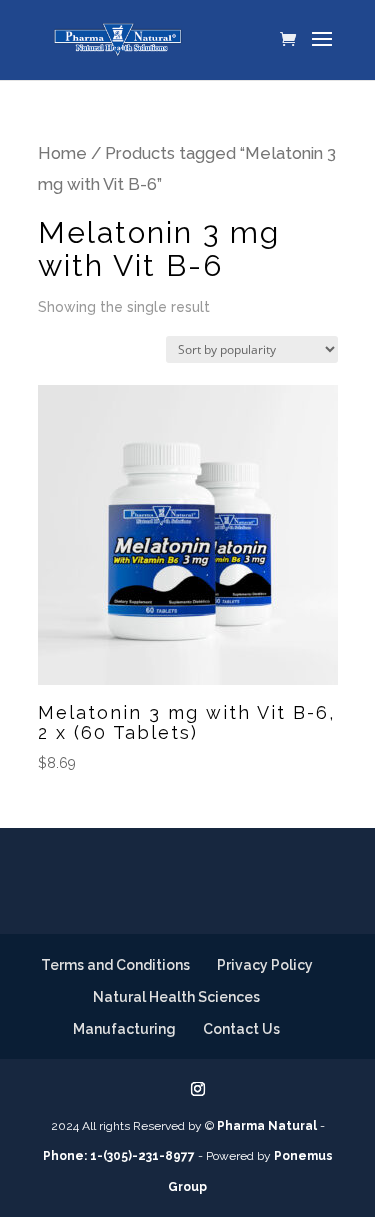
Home (62, 153)
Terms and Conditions (115, 965)
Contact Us (241, 1029)
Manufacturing (124, 1029)
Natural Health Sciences (176, 997)
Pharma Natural (267, 1126)
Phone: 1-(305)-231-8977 (119, 1156)
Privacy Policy (265, 965)
